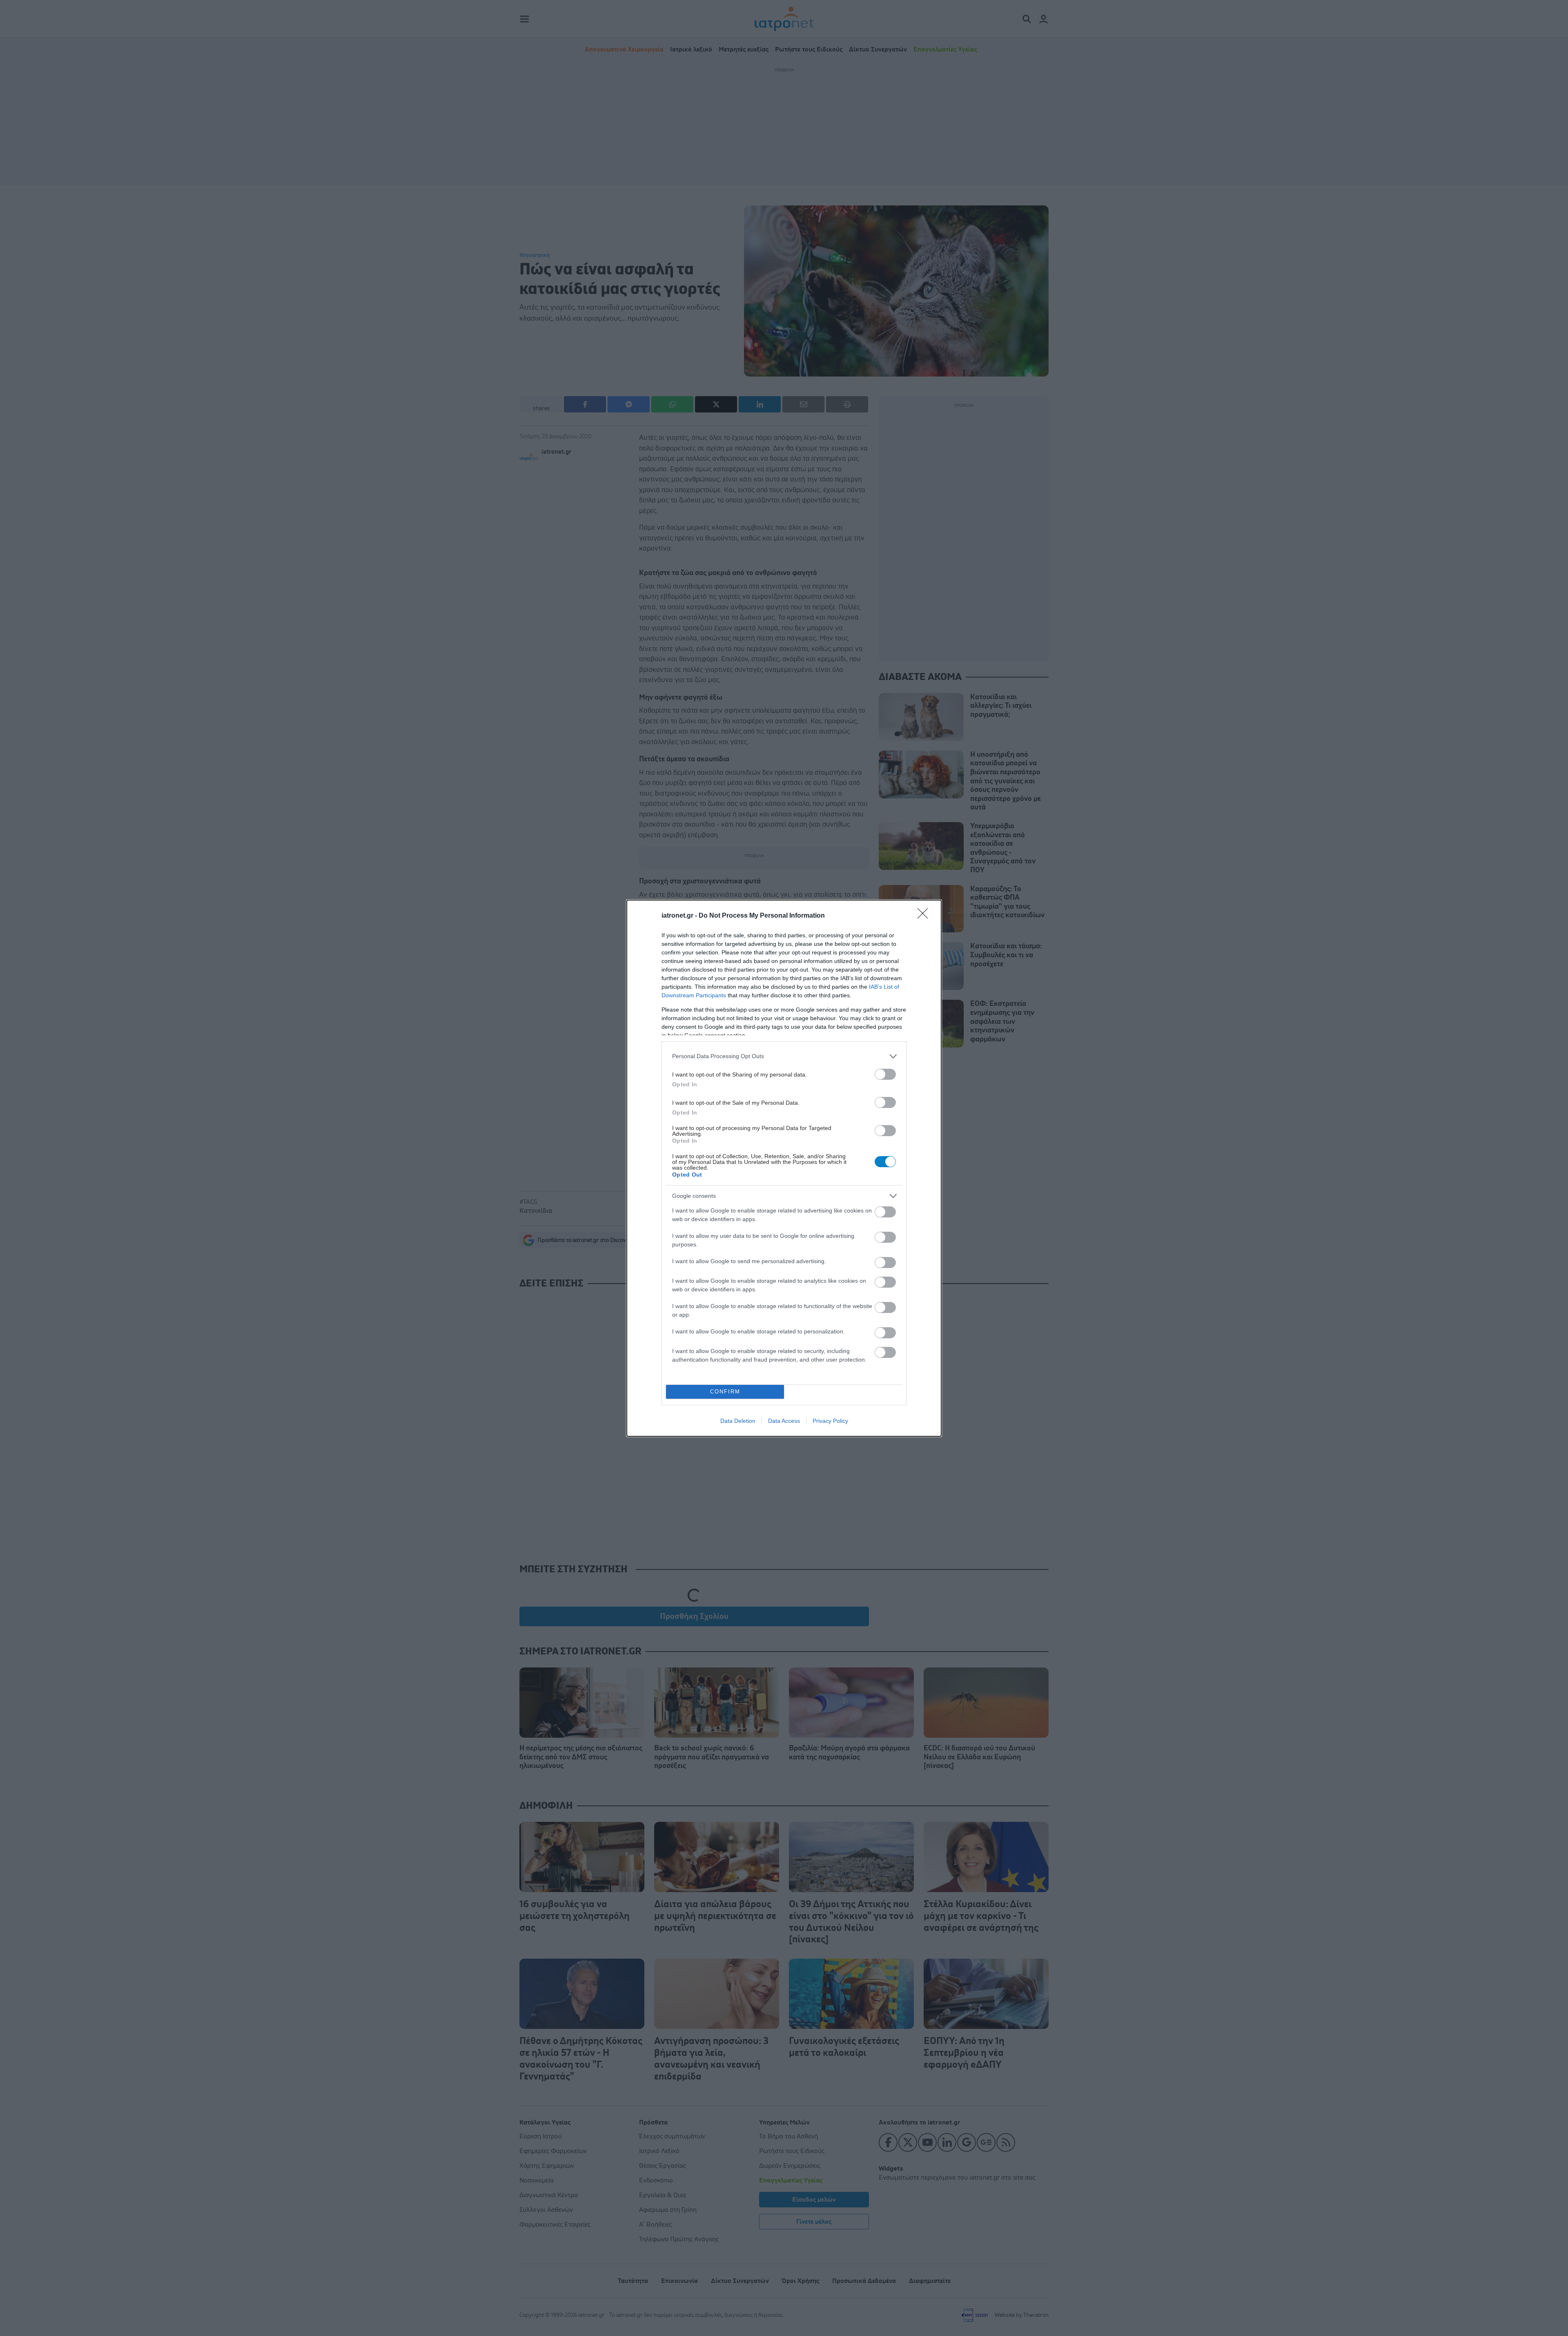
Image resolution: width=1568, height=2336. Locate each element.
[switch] (885, 1074)
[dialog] (784, 1168)
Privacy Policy (830, 1421)
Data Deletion (738, 1421)
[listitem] (784, 1056)
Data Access (784, 1421)
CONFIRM (725, 1392)
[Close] (925, 916)
